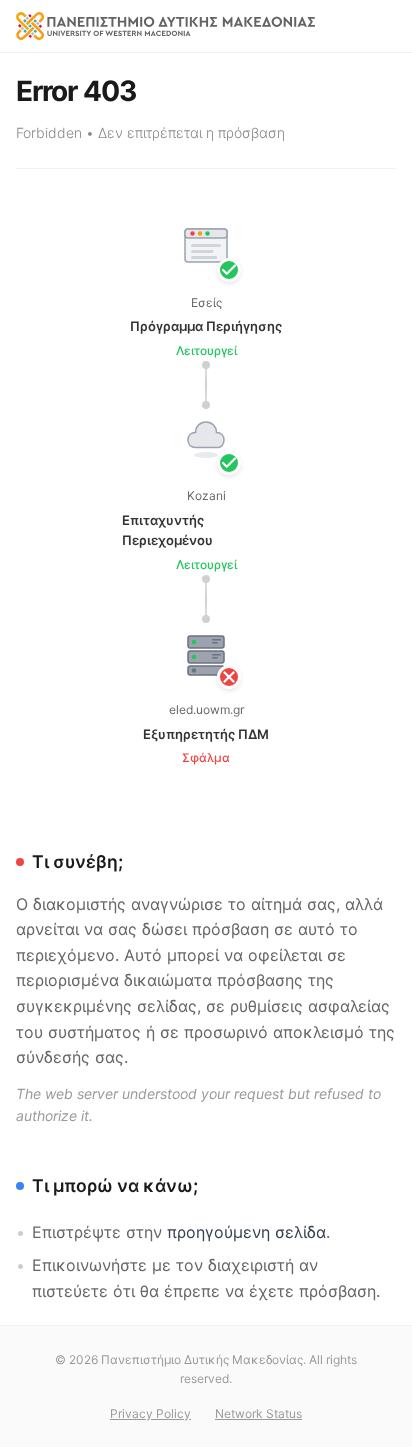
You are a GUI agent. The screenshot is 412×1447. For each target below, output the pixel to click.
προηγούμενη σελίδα (246, 1232)
